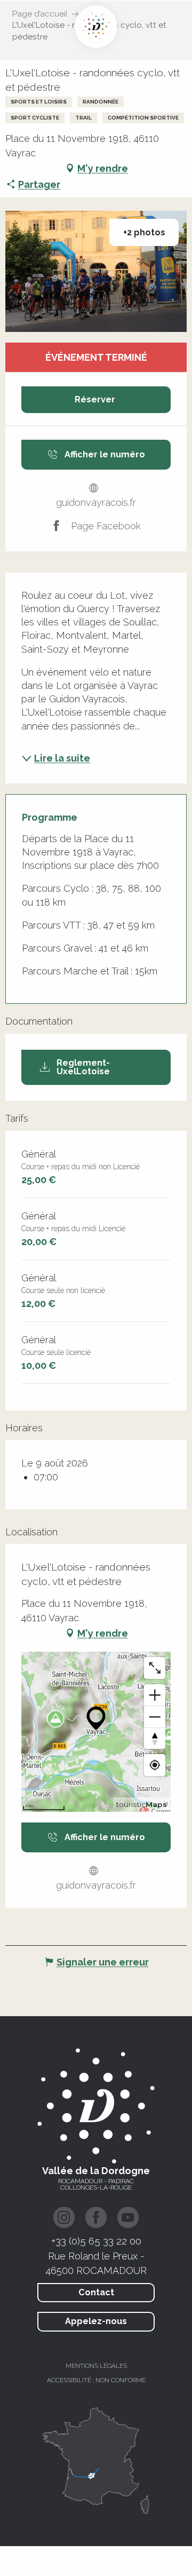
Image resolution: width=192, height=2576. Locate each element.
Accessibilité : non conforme (96, 2380)
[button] (96, 271)
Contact (96, 2292)
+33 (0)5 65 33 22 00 (96, 2241)
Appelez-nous (96, 2321)
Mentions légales (96, 2366)
